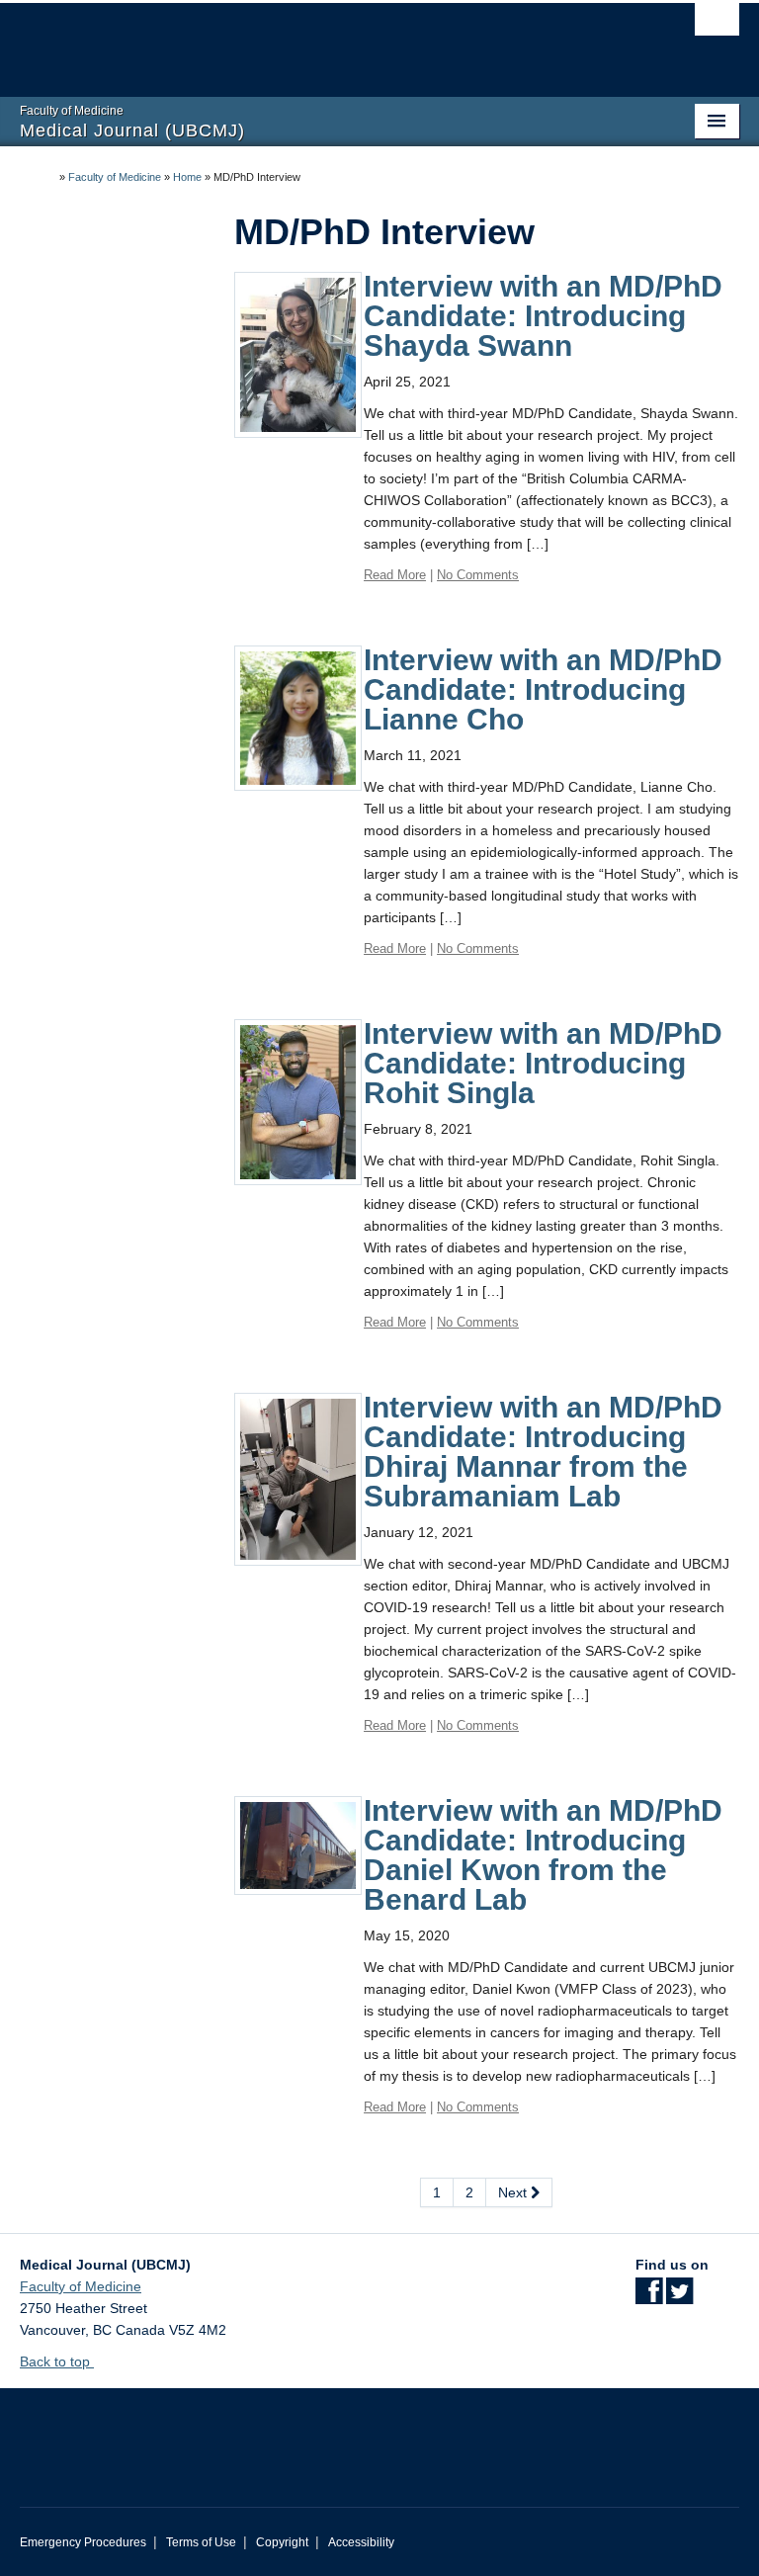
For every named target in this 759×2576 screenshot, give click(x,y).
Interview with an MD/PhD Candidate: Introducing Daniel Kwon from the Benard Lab (543, 1855)
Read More (395, 575)
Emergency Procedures (83, 2542)
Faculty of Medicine (115, 177)
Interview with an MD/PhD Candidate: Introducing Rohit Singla (543, 1063)
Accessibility (361, 2542)
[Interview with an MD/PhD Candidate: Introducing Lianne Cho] (298, 717)
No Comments (478, 575)
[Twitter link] (679, 2297)
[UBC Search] (717, 25)
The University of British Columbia (326, 41)
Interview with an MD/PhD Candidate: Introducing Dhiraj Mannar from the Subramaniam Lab (543, 1452)
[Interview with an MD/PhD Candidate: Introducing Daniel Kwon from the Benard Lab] (298, 1845)
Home (187, 177)
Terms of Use (201, 2542)
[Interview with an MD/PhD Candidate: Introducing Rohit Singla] (298, 1101)
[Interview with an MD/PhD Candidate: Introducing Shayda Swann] (298, 354)
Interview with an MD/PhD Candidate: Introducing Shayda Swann (543, 316)
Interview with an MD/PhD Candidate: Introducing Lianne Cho (543, 689)
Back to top (57, 2361)
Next (514, 2192)
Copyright (282, 2542)
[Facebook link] (649, 2297)
